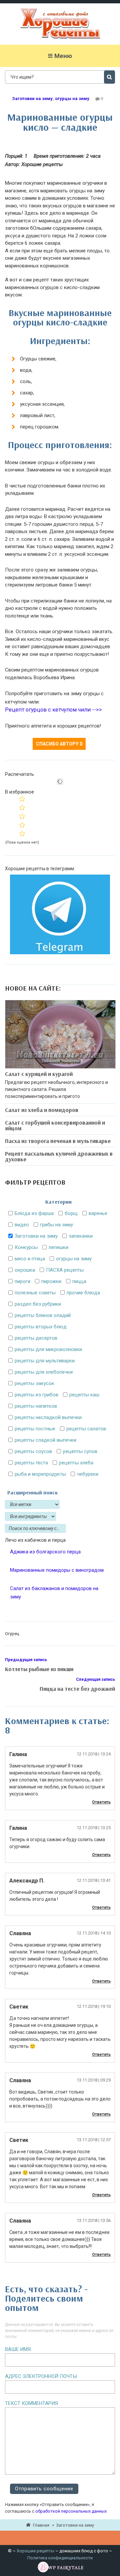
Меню (63, 56)
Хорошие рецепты (35, 2551)
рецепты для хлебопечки (44, 1372)
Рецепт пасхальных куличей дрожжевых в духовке (59, 1156)
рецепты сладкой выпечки (45, 1440)
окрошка (25, 1270)
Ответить (101, 1802)
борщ (71, 1213)
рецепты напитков (36, 1406)
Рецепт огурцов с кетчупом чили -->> (53, 710)
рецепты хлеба (76, 1463)
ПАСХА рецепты (65, 1270)
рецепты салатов (86, 1429)
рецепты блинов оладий (43, 1315)
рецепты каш (84, 1395)
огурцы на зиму (72, 99)
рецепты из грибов (36, 1395)
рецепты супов (80, 1451)
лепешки (58, 1247)
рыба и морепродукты (40, 1474)
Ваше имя (18, 2349)
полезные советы (35, 1293)
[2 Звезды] (22, 808)
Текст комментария (31, 2403)
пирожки (51, 1281)
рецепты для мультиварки (45, 1361)
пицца (79, 1281)
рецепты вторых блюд (41, 1327)
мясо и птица (30, 1259)
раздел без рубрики (38, 1304)
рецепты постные (35, 1429)
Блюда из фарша (34, 1213)
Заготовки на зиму (32, 99)
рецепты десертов (36, 1338)
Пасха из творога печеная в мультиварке (58, 1141)
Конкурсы (26, 1247)
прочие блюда (83, 1293)
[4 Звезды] (22, 825)
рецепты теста (31, 1463)
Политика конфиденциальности (60, 2558)
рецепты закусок (34, 1383)
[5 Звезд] (22, 834)
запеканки (81, 1236)
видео (22, 1225)
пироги (22, 1281)
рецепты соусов (33, 1451)
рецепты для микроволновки (48, 1349)
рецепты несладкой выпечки (48, 1417)
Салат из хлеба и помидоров (42, 1110)
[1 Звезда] (22, 799)
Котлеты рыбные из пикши (39, 1669)
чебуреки (88, 1474)
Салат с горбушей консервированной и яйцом (55, 1125)
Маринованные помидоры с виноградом (57, 1570)
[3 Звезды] (22, 816)
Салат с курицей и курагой (39, 1074)
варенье (98, 1213)
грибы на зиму (56, 1225)
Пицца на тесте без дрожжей (77, 1689)
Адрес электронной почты (41, 2376)
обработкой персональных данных (71, 2511)
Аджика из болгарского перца (45, 1552)
